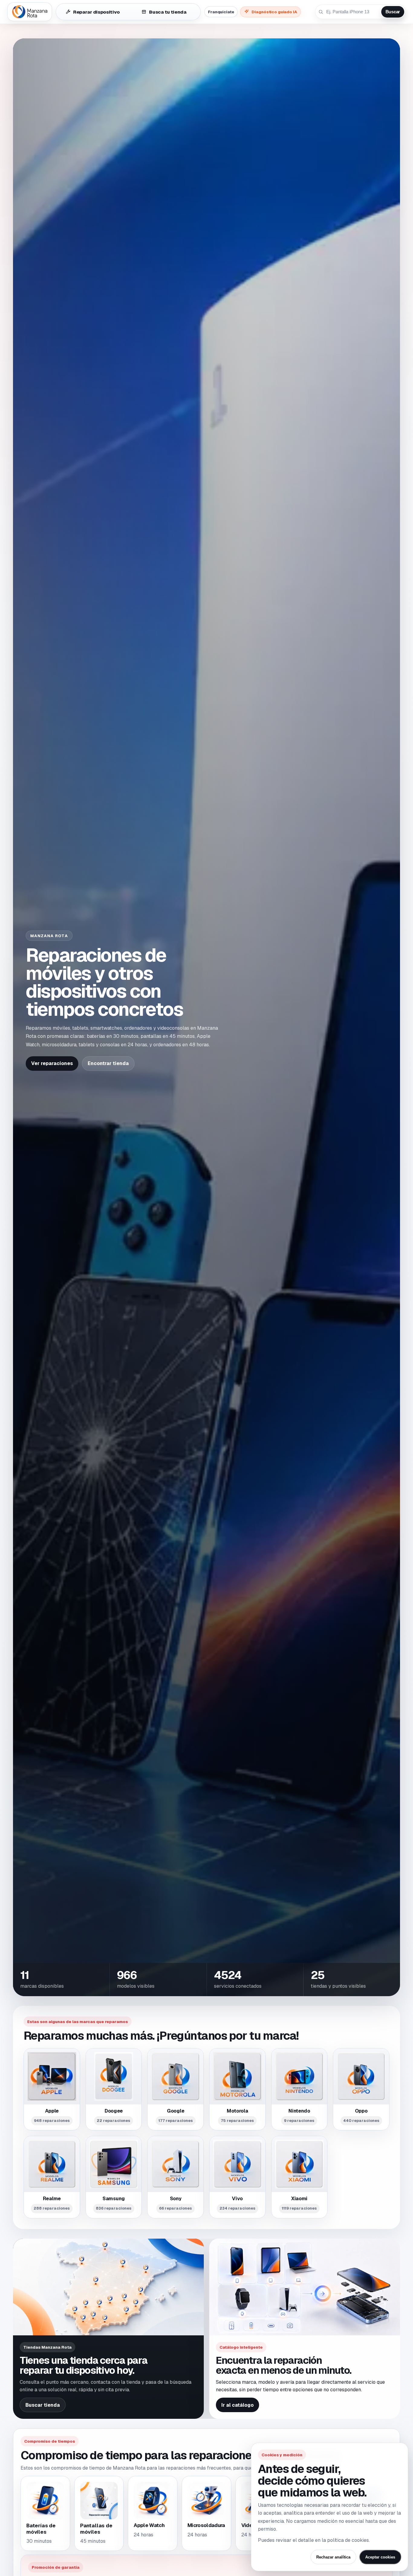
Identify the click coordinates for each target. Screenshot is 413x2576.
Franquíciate (221, 12)
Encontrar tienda (108, 1063)
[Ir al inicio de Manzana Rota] (30, 12)
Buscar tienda (43, 2405)
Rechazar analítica (333, 2557)
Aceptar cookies (380, 2557)
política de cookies (348, 2540)
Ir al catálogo (237, 2405)
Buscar (393, 12)
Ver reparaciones (52, 1063)
